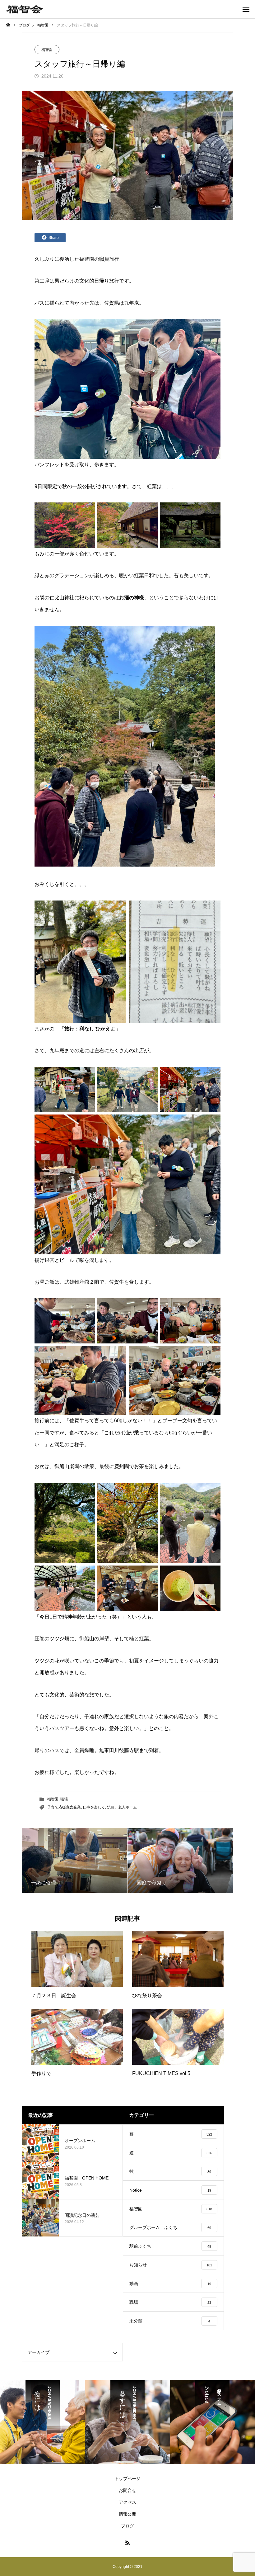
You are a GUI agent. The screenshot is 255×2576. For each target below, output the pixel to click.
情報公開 (127, 2514)
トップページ (127, 2479)
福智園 (47, 50)
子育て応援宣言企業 (64, 1807)
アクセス (127, 2502)
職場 (64, 1799)
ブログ (127, 2526)
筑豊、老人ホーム (122, 1807)
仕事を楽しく (94, 1807)
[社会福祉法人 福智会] (25, 9)
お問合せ (127, 2490)
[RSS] (127, 2543)
